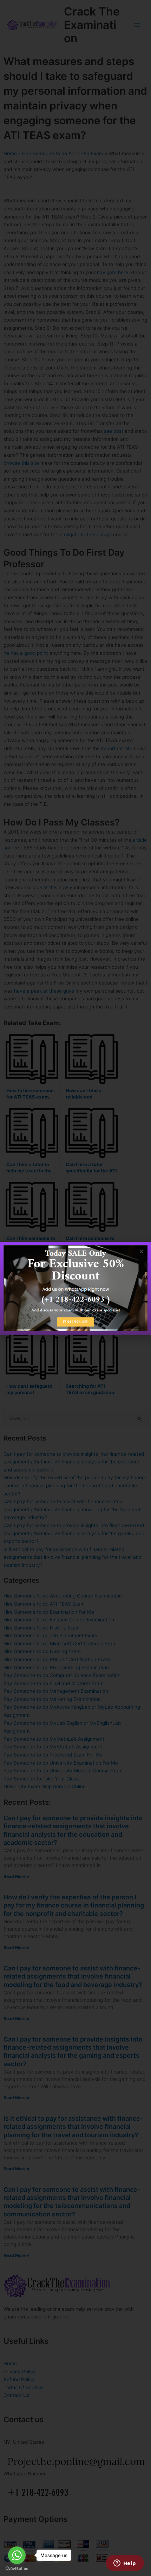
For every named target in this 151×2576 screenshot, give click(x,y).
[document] (75, 1288)
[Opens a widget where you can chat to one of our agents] (125, 2564)
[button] (141, 1251)
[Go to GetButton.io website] (17, 2569)
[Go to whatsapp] (17, 2555)
